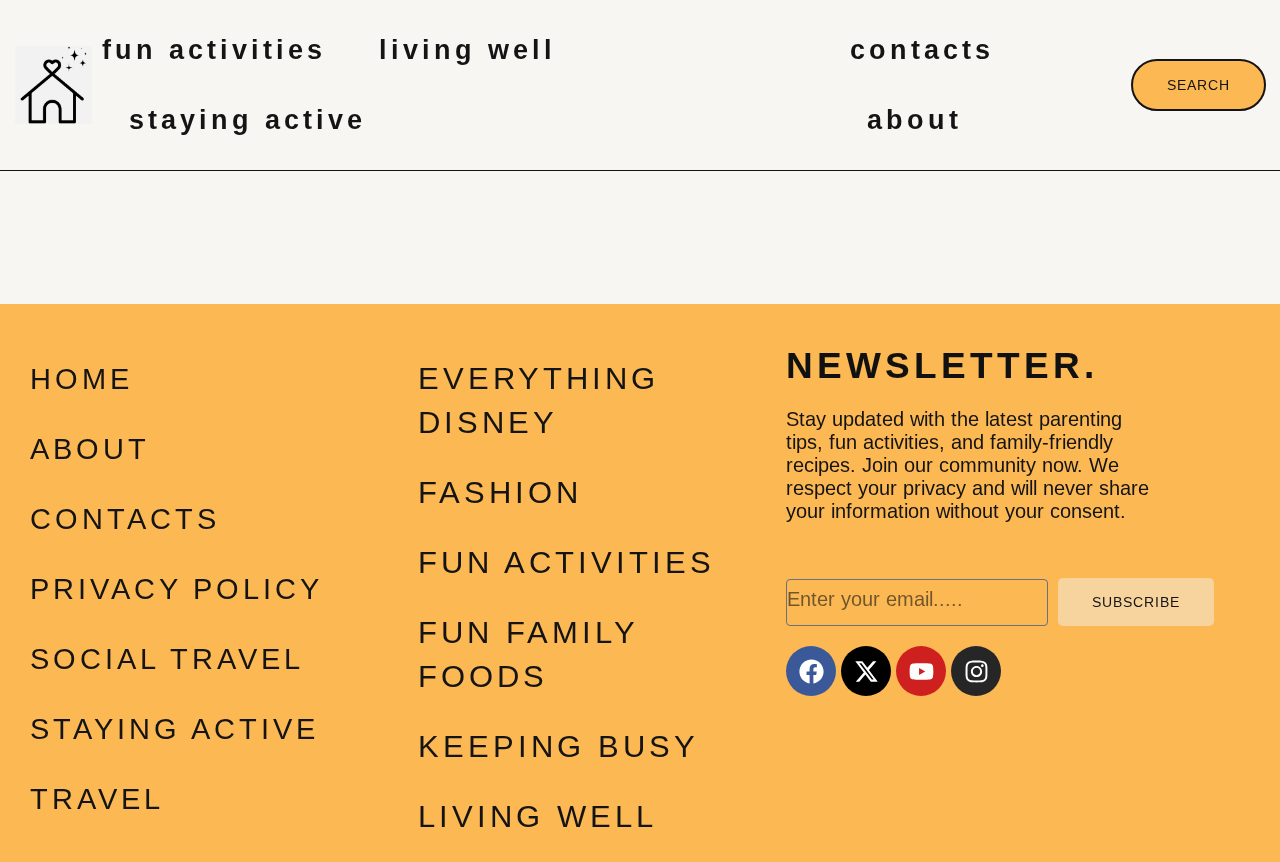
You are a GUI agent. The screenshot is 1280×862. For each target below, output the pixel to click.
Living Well (467, 50)
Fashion (500, 492)
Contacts (922, 50)
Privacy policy (176, 589)
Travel (97, 799)
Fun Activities (214, 50)
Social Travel (167, 659)
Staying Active (247, 120)
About (914, 120)
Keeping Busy (558, 746)
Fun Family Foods (528, 654)
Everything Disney (538, 400)
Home (81, 379)
